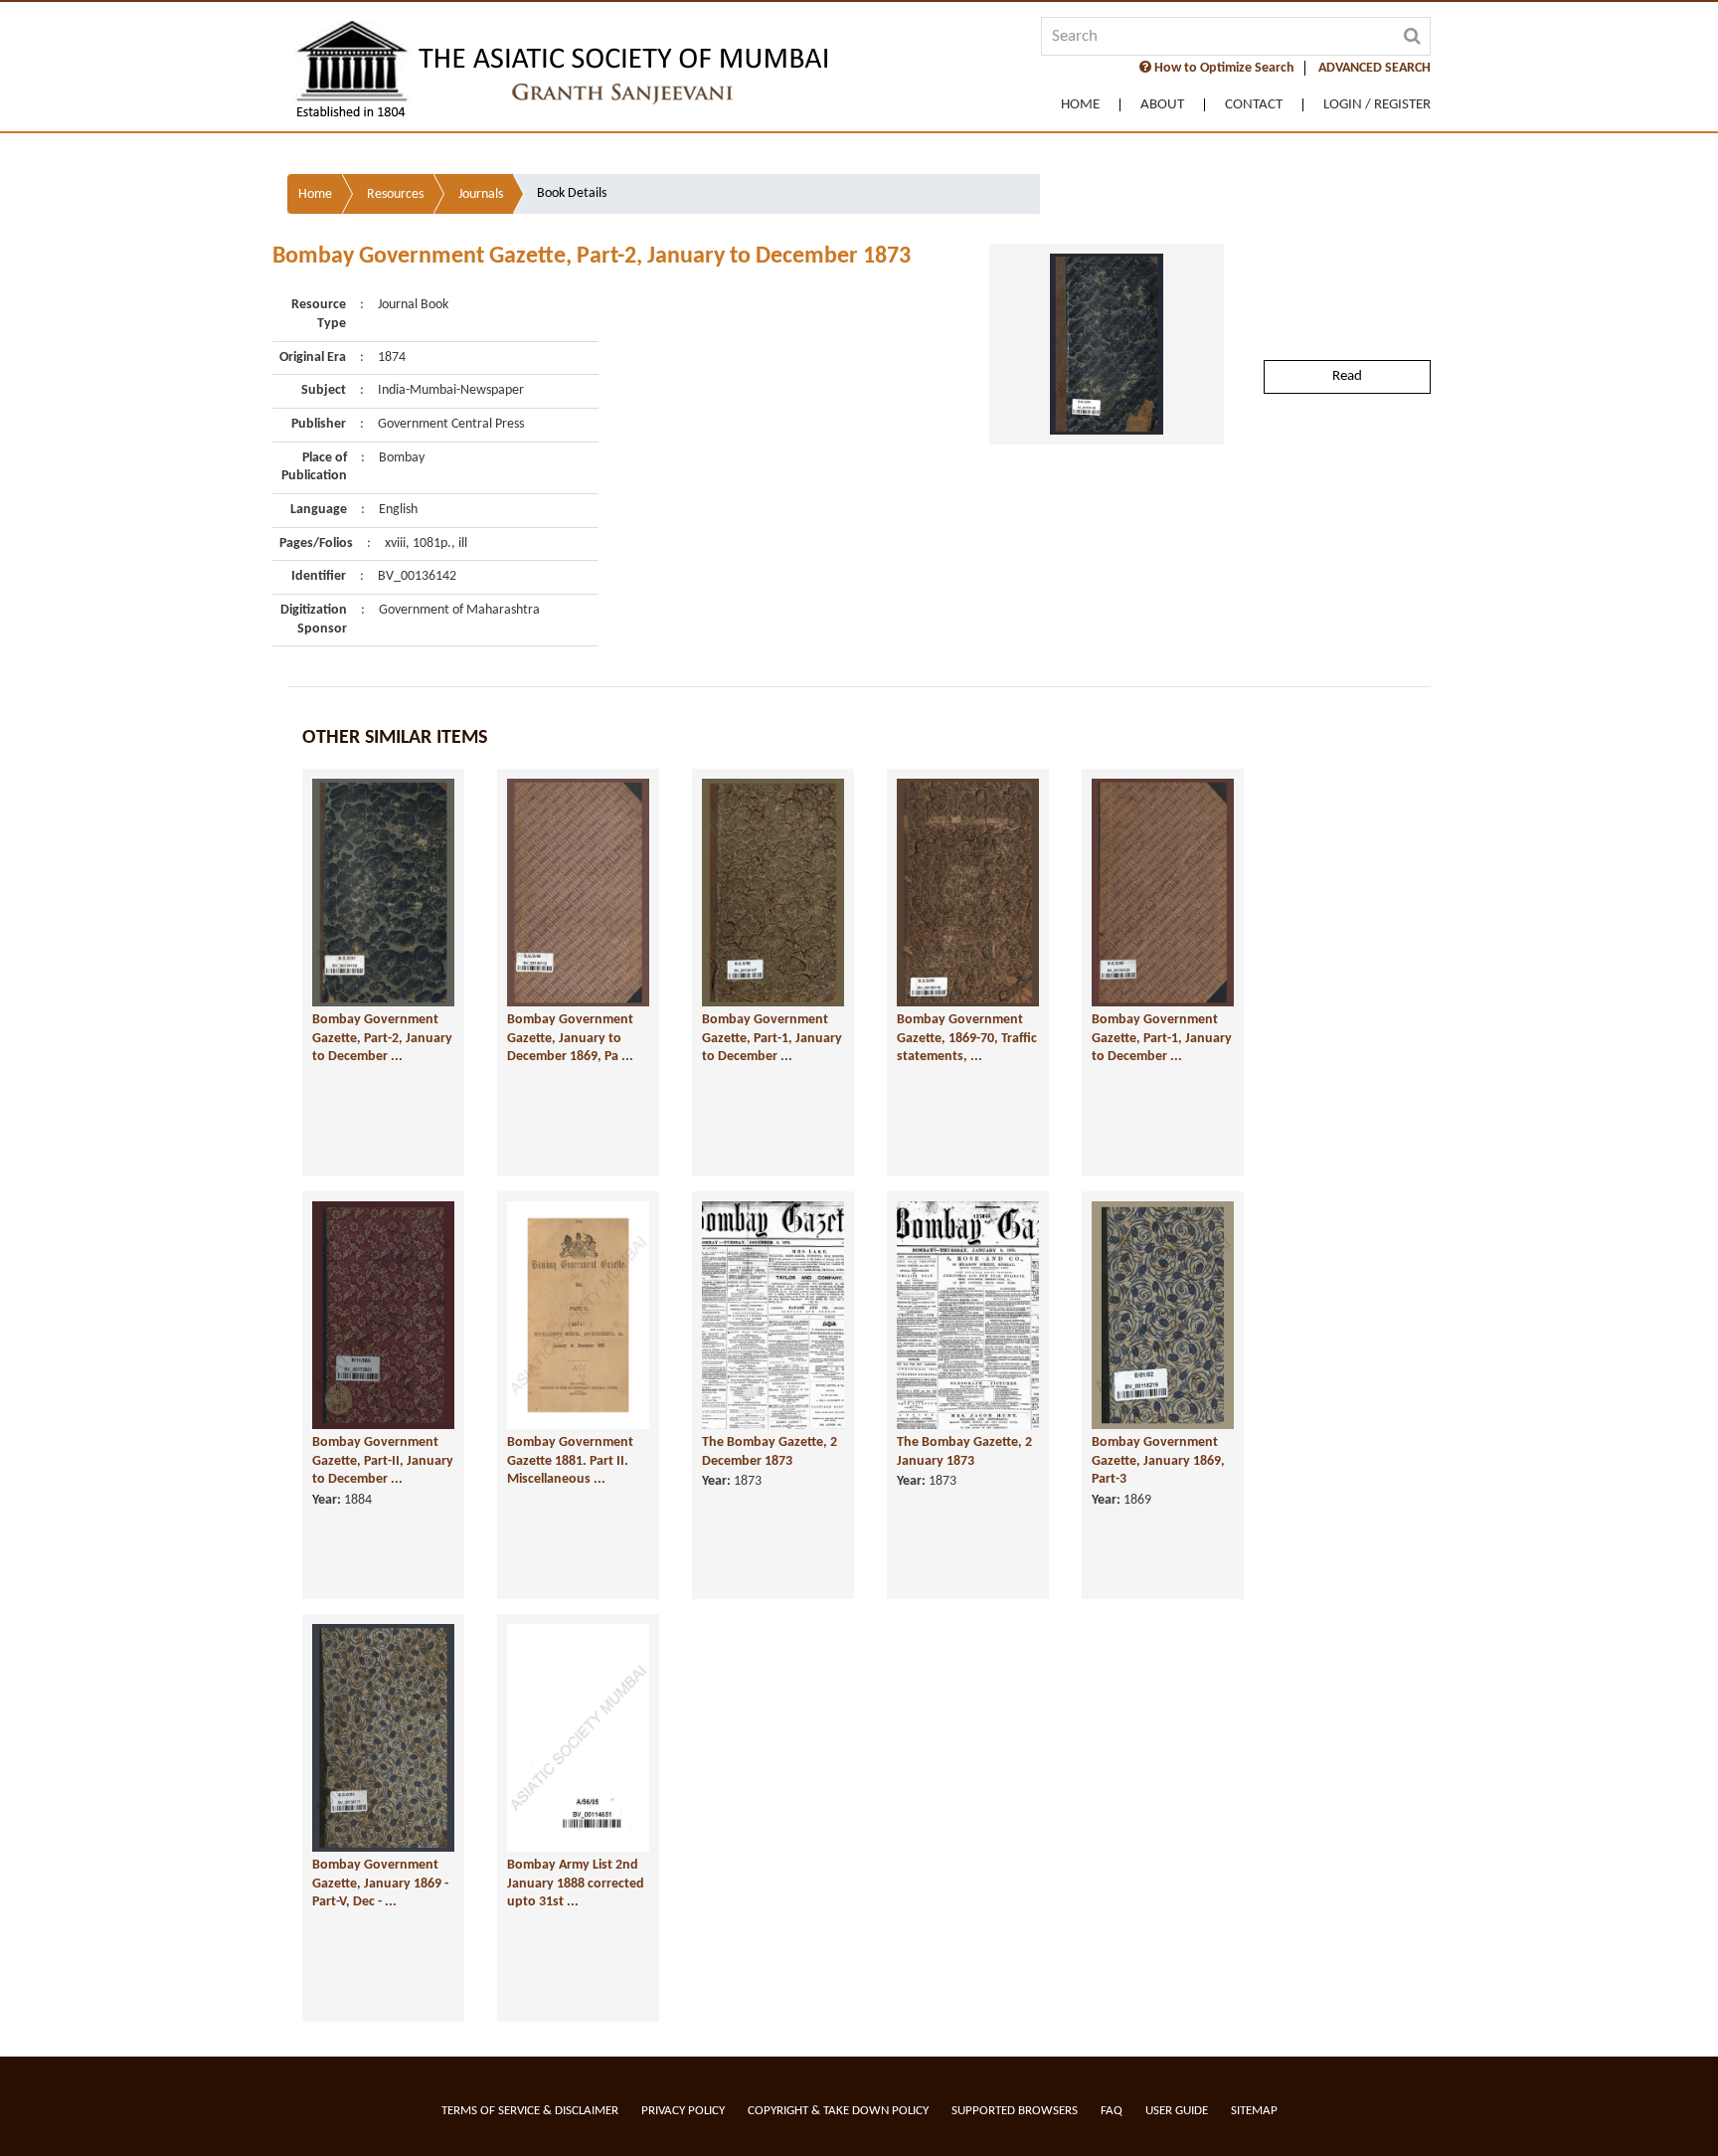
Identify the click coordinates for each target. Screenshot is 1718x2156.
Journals (481, 194)
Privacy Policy (683, 2111)
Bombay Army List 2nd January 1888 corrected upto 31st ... (576, 1884)
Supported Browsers (1015, 2111)
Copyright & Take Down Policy (838, 2111)
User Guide (1177, 2111)
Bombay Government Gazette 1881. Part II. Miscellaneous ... (570, 1461)
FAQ (1112, 2111)
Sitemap (1254, 2111)
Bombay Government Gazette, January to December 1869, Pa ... (570, 1038)
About (1162, 105)
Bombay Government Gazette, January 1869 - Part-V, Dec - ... (380, 1884)
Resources (395, 194)
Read (1347, 376)
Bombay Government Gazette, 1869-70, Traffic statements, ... (967, 1038)
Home (1080, 105)
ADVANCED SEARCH (1374, 68)
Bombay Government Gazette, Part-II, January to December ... (383, 1461)
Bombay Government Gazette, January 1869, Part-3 (1158, 1461)
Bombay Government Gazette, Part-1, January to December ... (772, 1038)
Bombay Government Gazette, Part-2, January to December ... (382, 1038)
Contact (1254, 105)
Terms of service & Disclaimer (530, 2111)
